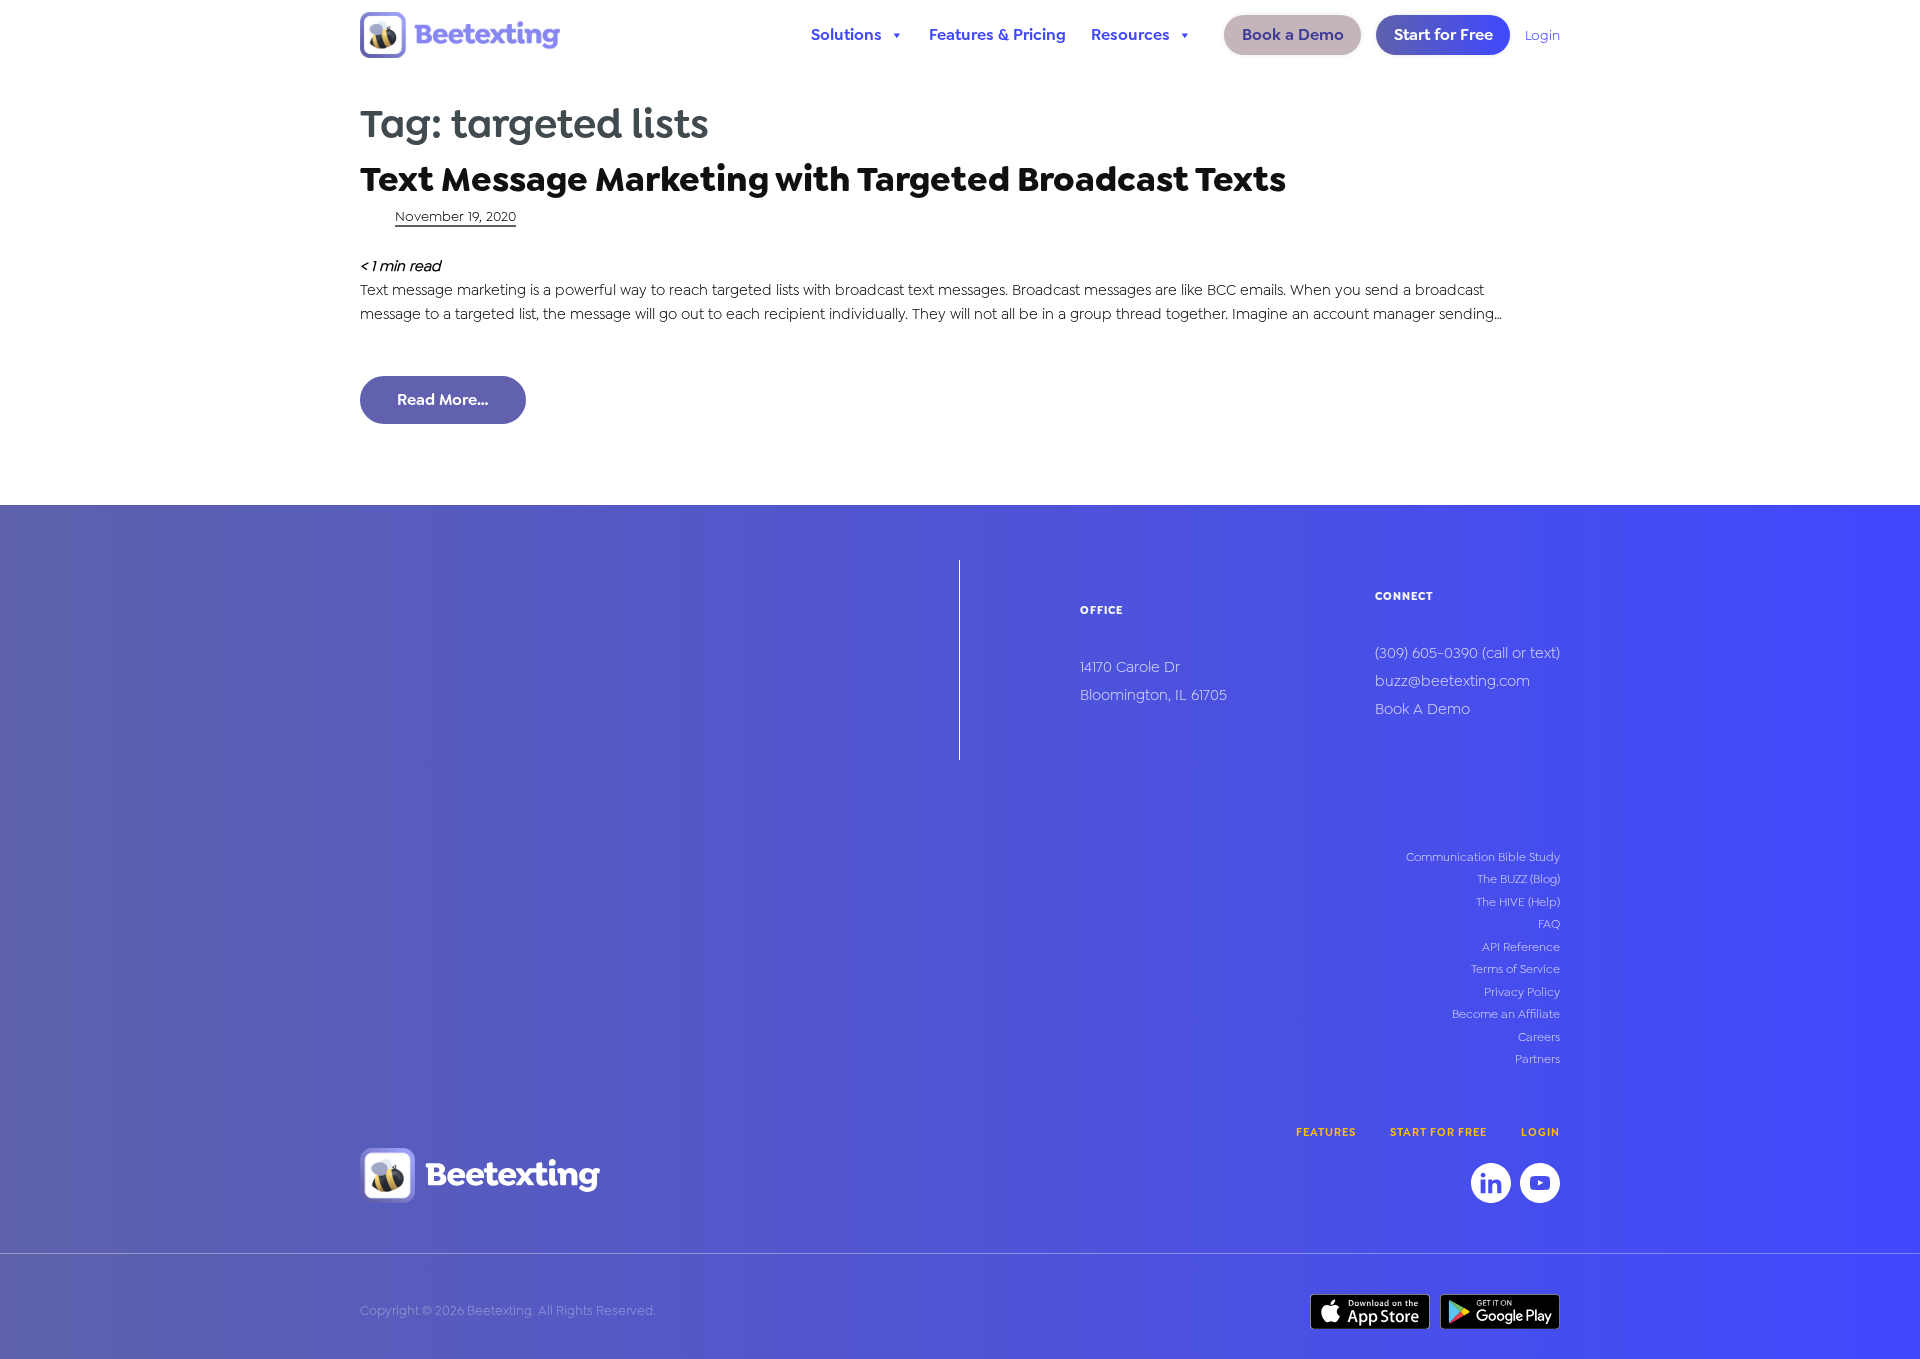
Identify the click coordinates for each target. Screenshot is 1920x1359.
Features (1326, 1132)
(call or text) (1467, 653)
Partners (1537, 1059)
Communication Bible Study (1483, 857)
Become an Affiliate (1506, 1014)
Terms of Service (1515, 969)
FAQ (1549, 924)
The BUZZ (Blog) (1518, 879)
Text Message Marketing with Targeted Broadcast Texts (823, 179)
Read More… (443, 399)
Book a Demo (1293, 34)
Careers (1539, 1037)
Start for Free (1443, 34)
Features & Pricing (997, 34)
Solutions (846, 34)
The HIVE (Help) (1518, 902)
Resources (1130, 34)
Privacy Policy (1522, 992)
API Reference (1521, 947)
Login (1542, 35)
